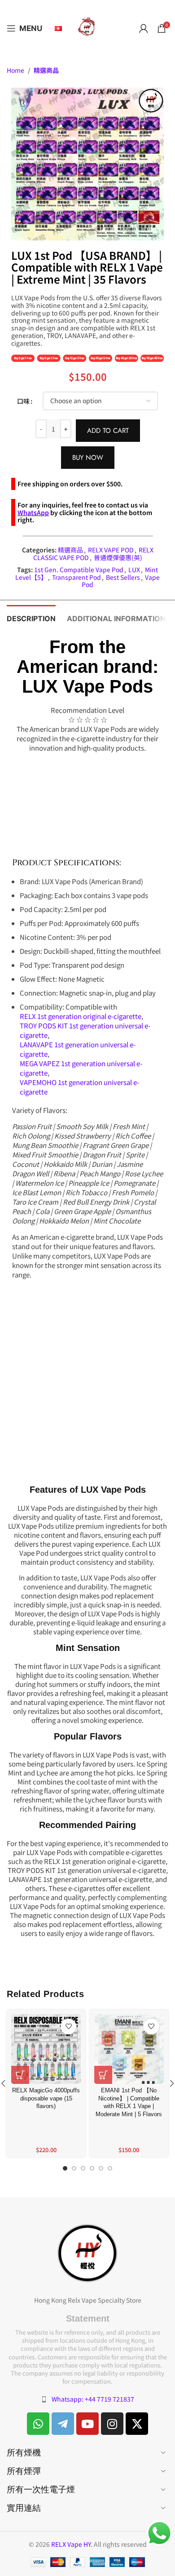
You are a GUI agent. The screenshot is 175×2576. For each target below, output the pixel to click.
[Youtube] (87, 2424)
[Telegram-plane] (63, 2424)
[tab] (31, 618)
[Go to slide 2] (74, 2170)
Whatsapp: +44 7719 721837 (93, 2399)
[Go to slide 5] (101, 2170)
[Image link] (87, 2252)
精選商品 (46, 70)
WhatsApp (33, 512)
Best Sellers (123, 577)
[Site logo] (87, 27)
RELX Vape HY (71, 2544)
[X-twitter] (137, 2424)
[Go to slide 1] (65, 2170)
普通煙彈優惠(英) (118, 557)
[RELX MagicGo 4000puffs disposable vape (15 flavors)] (46, 2049)
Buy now (88, 458)
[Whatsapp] (38, 2424)
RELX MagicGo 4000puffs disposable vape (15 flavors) (46, 2098)
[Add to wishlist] (68, 2027)
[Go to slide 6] (110, 2170)
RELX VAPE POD (111, 550)
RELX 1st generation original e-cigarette (81, 1016)
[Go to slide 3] (83, 2170)
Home (15, 70)
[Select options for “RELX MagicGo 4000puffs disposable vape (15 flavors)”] (20, 2075)
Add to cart (108, 431)
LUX (134, 569)
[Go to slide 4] (92, 2170)
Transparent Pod (77, 577)
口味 (23, 401)
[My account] (144, 28)
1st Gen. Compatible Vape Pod (79, 569)
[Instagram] (112, 2424)
